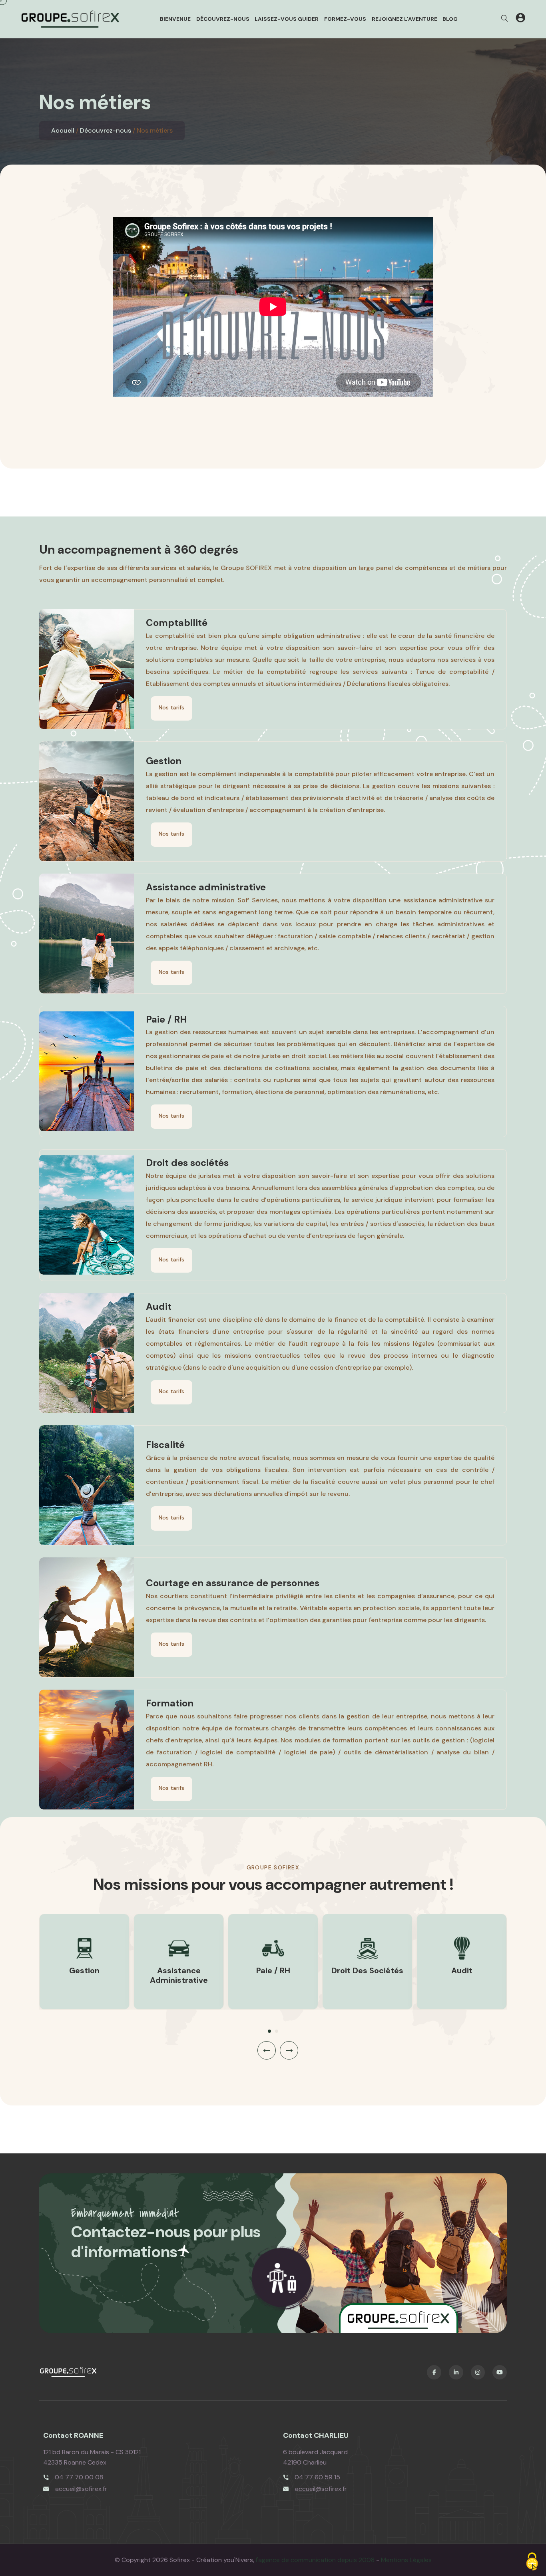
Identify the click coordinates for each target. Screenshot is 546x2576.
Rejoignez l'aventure (405, 19)
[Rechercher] (504, 19)
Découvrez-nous (223, 19)
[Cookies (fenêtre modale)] (532, 2562)
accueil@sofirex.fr (81, 2489)
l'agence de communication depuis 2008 (315, 2560)
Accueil (63, 130)
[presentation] (267, 2050)
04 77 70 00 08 (79, 2477)
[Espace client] (520, 19)
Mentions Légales (406, 2560)
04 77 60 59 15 (317, 2477)
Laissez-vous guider (287, 19)
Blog (450, 19)
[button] (269, 2031)
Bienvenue (175, 19)
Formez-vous (345, 19)
